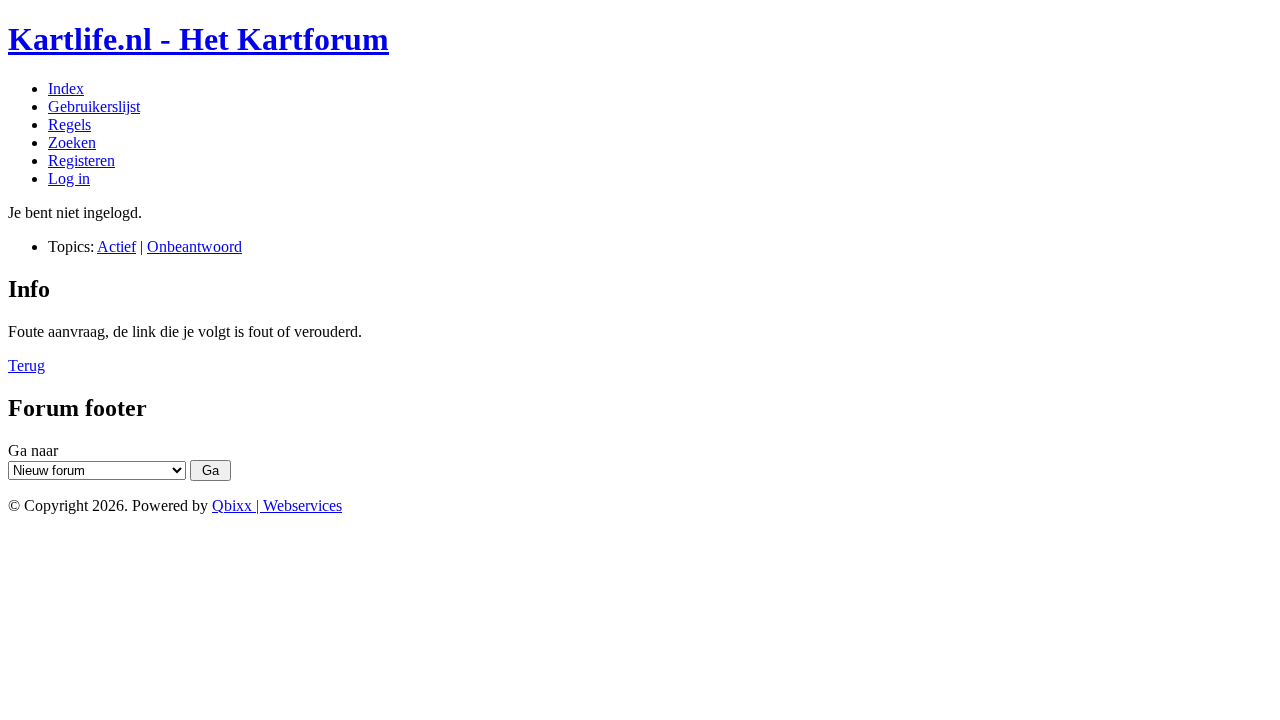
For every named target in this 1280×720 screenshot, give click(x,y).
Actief (116, 246)
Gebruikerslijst (94, 106)
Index (66, 88)
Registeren (81, 160)
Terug (26, 365)
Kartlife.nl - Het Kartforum (198, 39)
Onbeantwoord (194, 246)
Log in (69, 178)
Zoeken (72, 142)
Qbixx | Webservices (277, 505)
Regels (69, 124)
